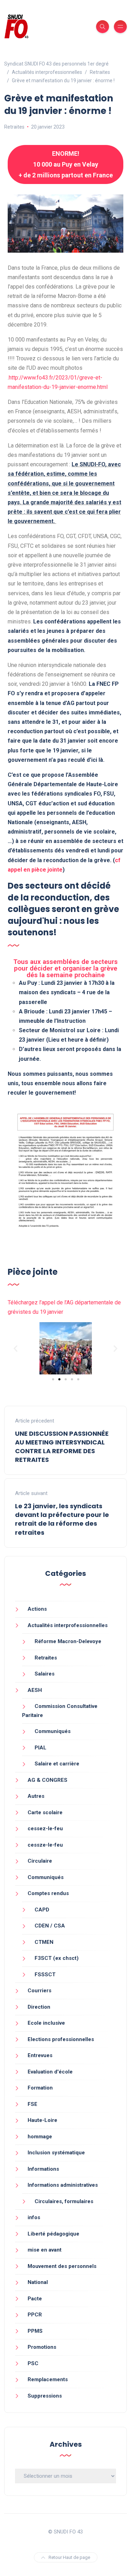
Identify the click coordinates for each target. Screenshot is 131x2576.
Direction (39, 2007)
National (38, 2282)
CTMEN (44, 1942)
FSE (32, 2104)
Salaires (45, 1674)
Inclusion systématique (56, 2153)
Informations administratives (63, 2185)
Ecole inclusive (46, 2023)
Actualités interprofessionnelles (68, 1625)
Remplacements (48, 2379)
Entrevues (40, 2055)
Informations (43, 2169)
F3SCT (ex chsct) (57, 1958)
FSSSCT (45, 1975)
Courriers (39, 1991)
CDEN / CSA (50, 1926)
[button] (16, 1348)
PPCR (35, 2315)
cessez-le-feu (45, 1829)
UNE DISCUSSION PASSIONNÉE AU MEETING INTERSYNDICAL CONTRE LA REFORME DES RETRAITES (62, 1447)
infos (34, 2217)
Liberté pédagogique (53, 2234)
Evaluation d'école (50, 2072)
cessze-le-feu (45, 1845)
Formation (40, 2088)
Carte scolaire (45, 1812)
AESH (35, 1690)
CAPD (42, 1910)
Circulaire (40, 1861)
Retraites (14, 127)
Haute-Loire (42, 2120)
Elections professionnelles (61, 2039)
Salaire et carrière (57, 1764)
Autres (36, 1796)
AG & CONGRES (48, 1780)
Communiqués (53, 1731)
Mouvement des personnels (62, 2266)
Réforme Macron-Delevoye (68, 1641)
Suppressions (45, 2396)
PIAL (41, 1748)
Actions (37, 1609)
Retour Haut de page (69, 2557)
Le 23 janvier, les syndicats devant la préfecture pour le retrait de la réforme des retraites (62, 1519)
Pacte (35, 2299)
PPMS (35, 2331)
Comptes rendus (48, 1893)
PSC (33, 2363)
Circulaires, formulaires (64, 2201)
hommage (40, 2137)
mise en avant (45, 2250)
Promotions (42, 2347)
